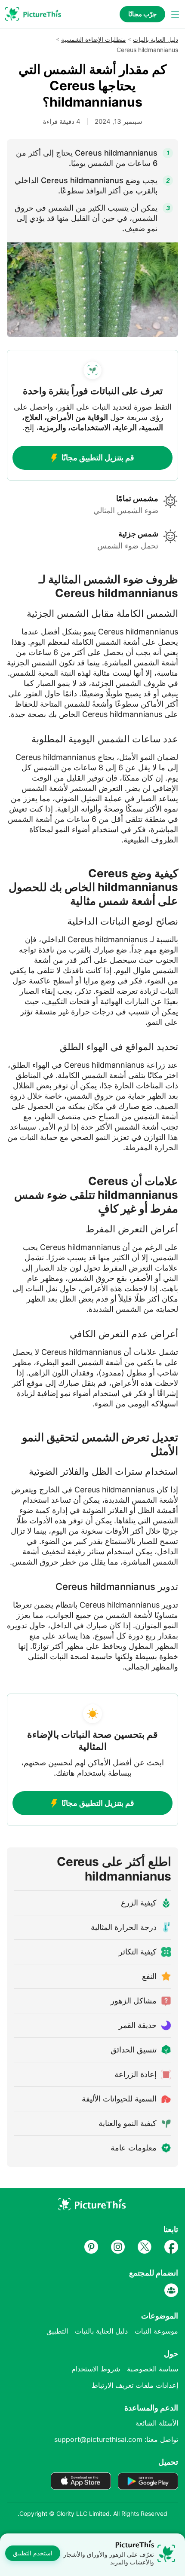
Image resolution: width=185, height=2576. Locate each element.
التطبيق (57, 2331)
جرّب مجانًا (142, 14)
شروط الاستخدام (96, 2369)
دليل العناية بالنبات (156, 39)
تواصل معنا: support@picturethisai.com (116, 2439)
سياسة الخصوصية (153, 2369)
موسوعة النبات (156, 2331)
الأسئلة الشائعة (157, 2423)
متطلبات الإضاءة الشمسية (94, 39)
